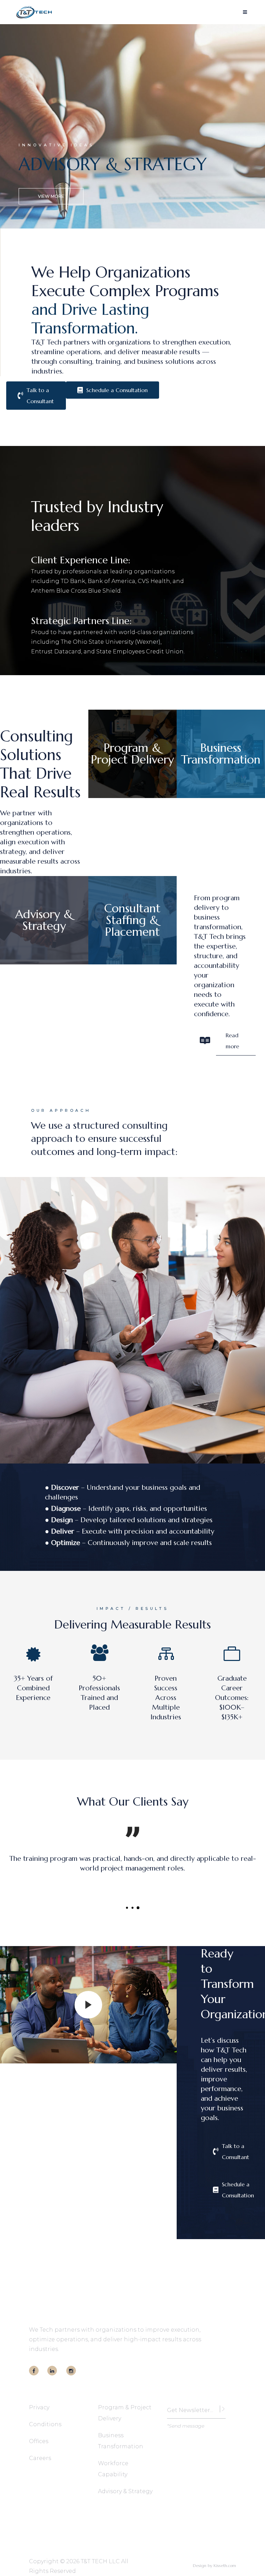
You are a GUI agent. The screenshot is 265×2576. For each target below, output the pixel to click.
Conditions (45, 2424)
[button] (127, 1908)
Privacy (39, 2407)
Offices (39, 2441)
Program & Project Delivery (125, 2413)
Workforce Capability (113, 2469)
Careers (40, 2458)
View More (51, 196)
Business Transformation (121, 2441)
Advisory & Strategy (125, 2491)
